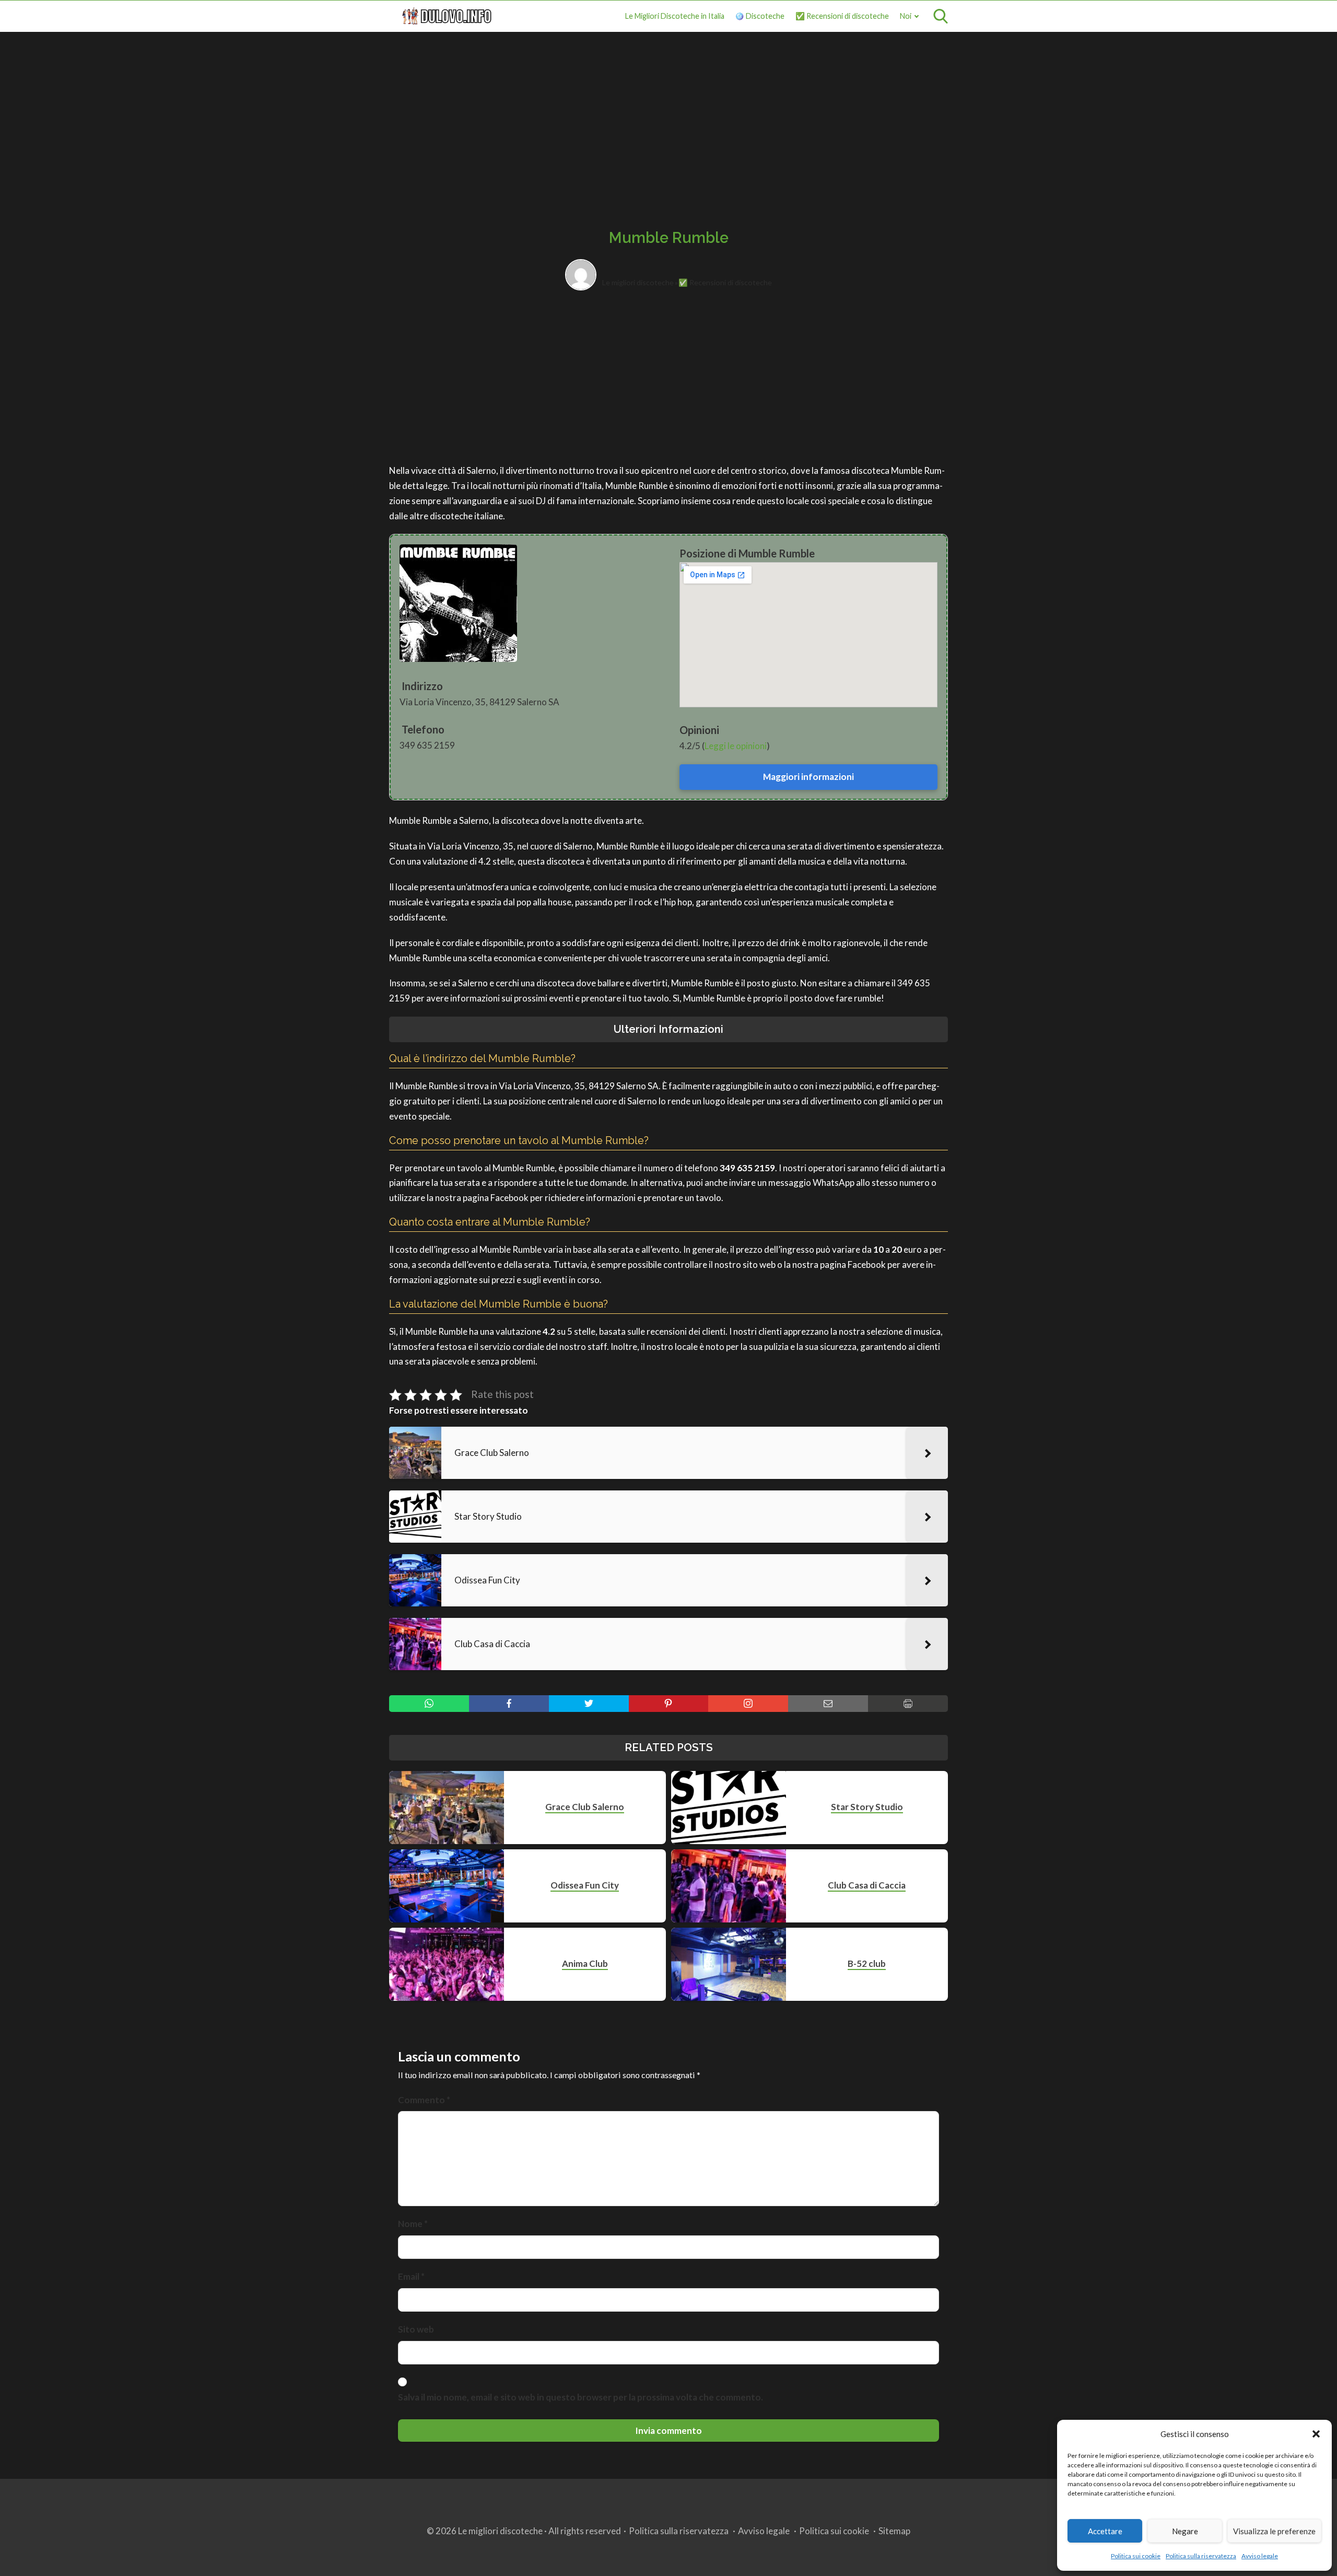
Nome (413, 2224)
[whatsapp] (429, 1704)
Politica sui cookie (1136, 2556)
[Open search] (941, 16)
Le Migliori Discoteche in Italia (675, 16)
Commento (424, 2100)
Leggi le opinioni (736, 746)
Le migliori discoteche (638, 282)
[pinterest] (669, 1704)
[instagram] (748, 1704)
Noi (906, 16)
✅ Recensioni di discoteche (842, 16)
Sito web (416, 2329)
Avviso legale (1260, 2556)
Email (411, 2276)
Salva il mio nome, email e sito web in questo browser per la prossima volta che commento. (580, 2397)
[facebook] (509, 1704)
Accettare (1105, 2531)
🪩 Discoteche (760, 16)
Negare (1185, 2531)
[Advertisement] (668, 119)
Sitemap (894, 2531)
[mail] (828, 1704)
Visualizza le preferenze (1274, 2531)
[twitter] (589, 1704)
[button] (1316, 2434)
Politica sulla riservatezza (1201, 2556)
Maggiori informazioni (808, 777)
